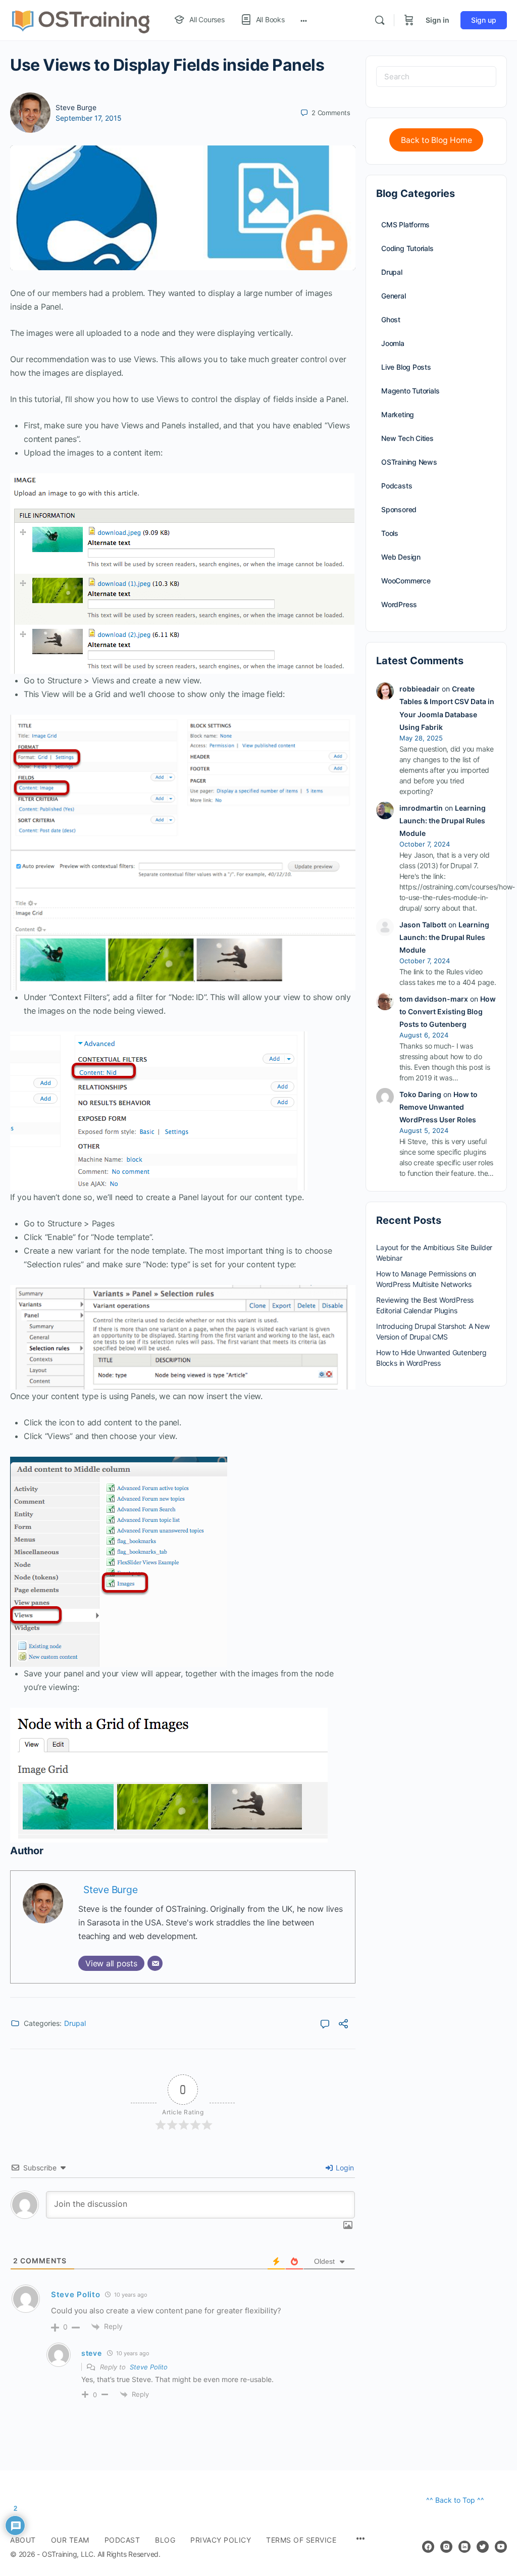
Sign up (484, 20)
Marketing (398, 414)
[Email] (155, 1963)
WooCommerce (406, 581)
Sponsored (399, 509)
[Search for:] (436, 77)
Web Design (401, 557)
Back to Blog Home (436, 140)
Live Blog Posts (406, 367)
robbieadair (420, 689)
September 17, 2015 (89, 118)
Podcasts (397, 486)
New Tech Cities (407, 438)
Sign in (437, 20)
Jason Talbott (423, 925)
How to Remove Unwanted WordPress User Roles (438, 1107)
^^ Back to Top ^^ (455, 2500)
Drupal (75, 2023)
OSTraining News (409, 462)
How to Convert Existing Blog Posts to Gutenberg (448, 1011)
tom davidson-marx (434, 999)
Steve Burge (76, 107)
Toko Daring (420, 1094)
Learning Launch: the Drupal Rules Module (443, 821)
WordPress (399, 604)
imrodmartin (421, 808)
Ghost (391, 319)
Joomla (393, 343)
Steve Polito (149, 2367)
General (394, 296)
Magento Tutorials (410, 391)
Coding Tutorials (407, 248)
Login (344, 2168)
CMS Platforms (405, 225)
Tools (390, 533)
